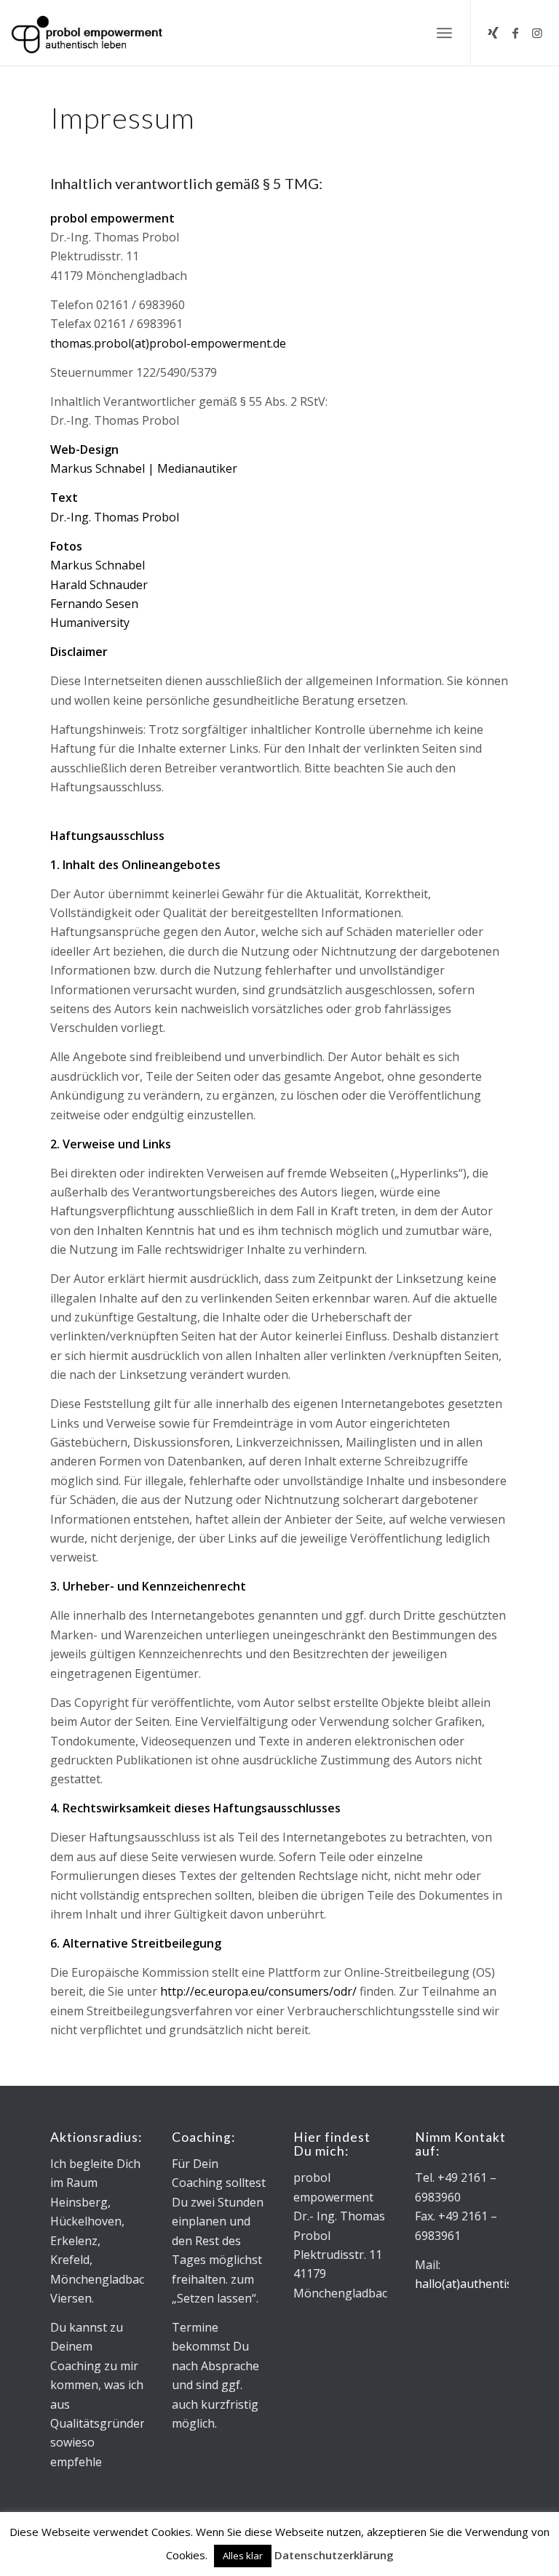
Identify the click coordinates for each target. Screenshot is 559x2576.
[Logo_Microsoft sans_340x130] (87, 33)
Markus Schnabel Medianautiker (144, 468)
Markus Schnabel (98, 565)
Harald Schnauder (99, 585)
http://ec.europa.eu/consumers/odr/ (258, 1991)
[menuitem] (444, 33)
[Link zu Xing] (493, 33)
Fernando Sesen (94, 604)
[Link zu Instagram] (537, 33)
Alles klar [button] (243, 2556)
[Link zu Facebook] (515, 33)
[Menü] (444, 33)
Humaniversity (90, 623)
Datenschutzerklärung (334, 2555)
